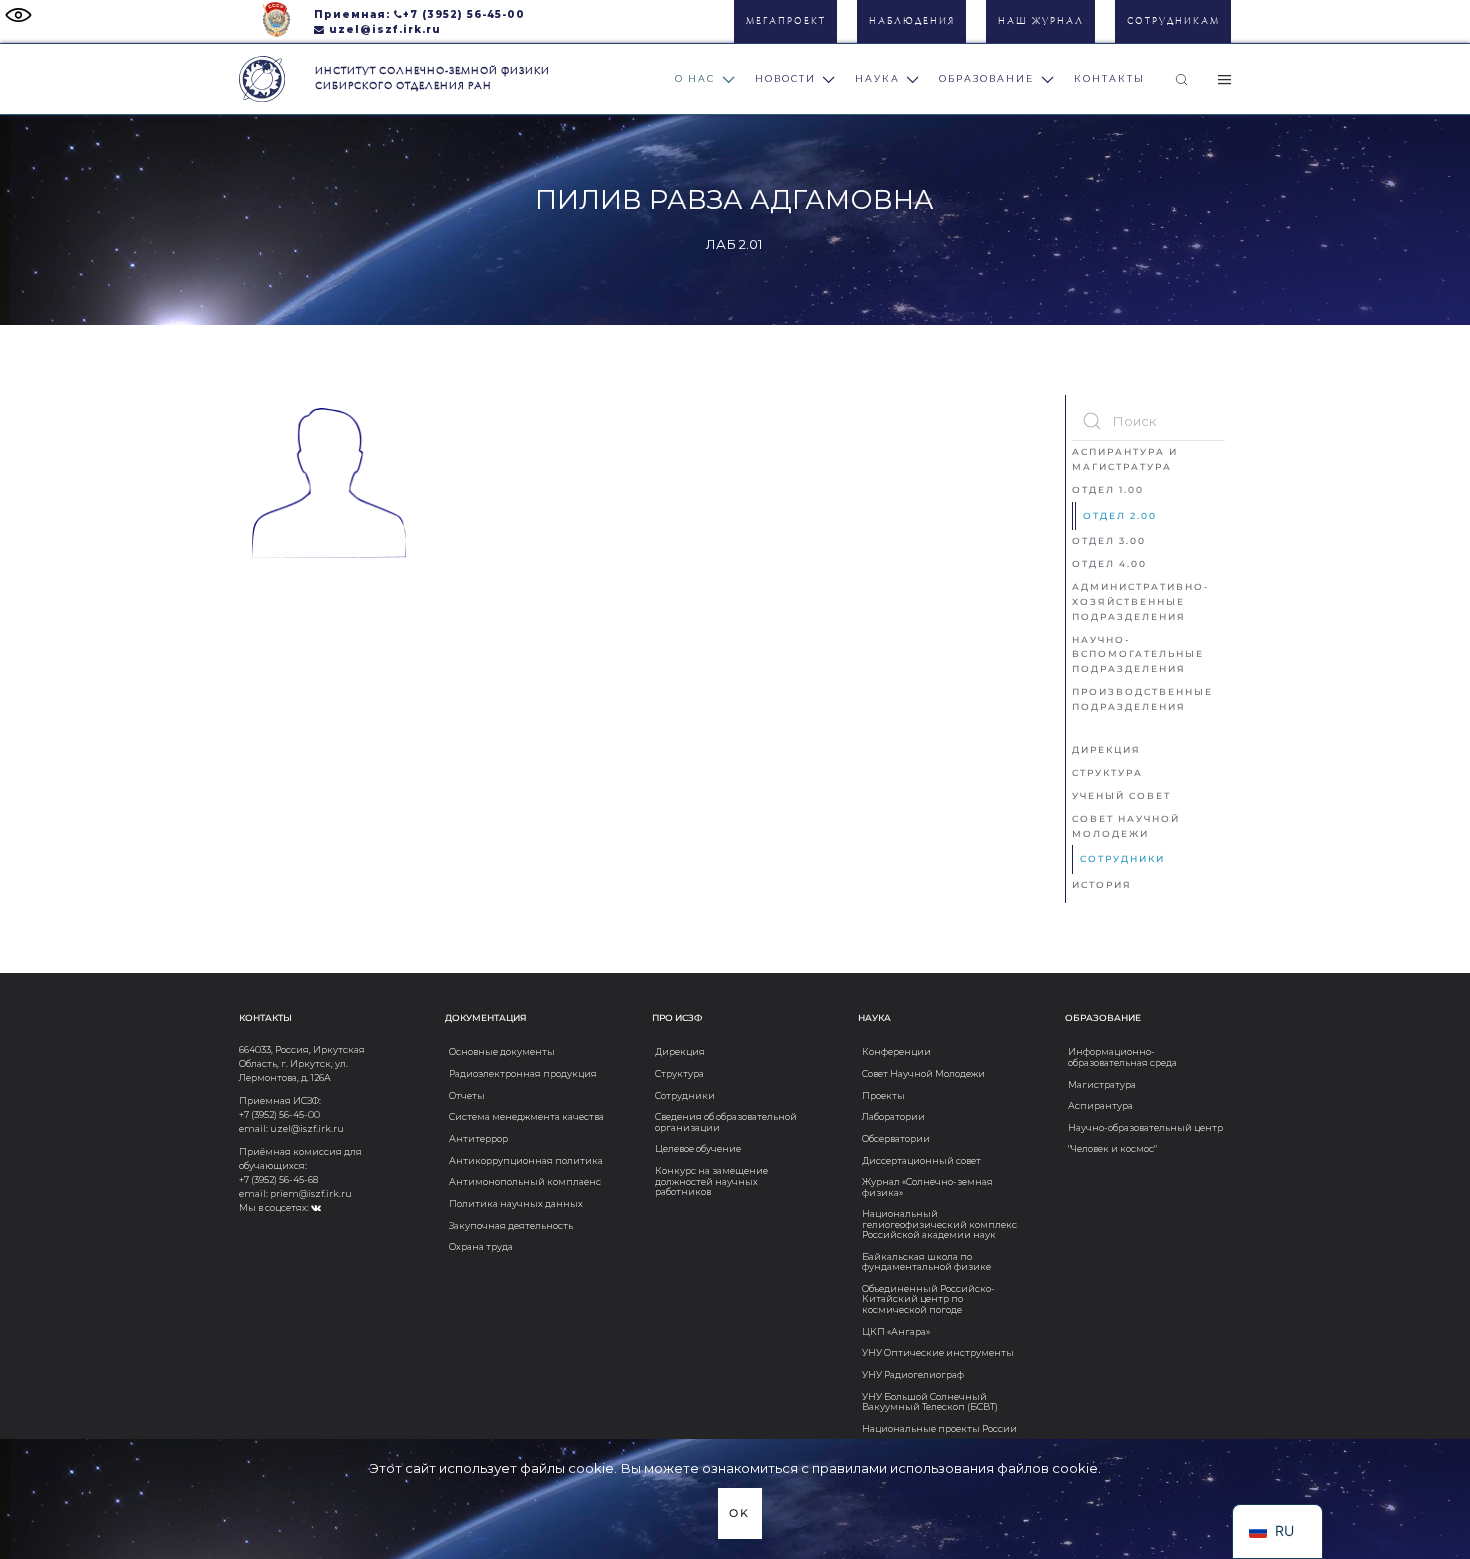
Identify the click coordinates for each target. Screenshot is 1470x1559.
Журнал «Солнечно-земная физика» (927, 1186)
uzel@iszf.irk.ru (385, 29)
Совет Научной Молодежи (1126, 826)
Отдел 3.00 (1109, 540)
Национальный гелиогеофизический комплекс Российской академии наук (939, 1224)
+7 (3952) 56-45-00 (464, 14)
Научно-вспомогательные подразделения (1138, 654)
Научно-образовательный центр (1145, 1127)
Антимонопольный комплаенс (525, 1181)
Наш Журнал (1041, 21)
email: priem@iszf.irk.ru (295, 1193)
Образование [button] (986, 78)
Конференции (896, 1051)
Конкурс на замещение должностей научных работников (711, 1181)
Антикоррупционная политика (526, 1160)
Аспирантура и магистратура (1125, 459)
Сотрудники (1122, 858)
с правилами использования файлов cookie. (951, 1468)
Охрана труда (481, 1246)
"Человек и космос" (1112, 1148)
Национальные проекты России (939, 1428)
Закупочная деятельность (511, 1225)
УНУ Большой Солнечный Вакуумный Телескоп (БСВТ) (930, 1401)
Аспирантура (1100, 1105)
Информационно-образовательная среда (1122, 1056)
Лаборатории (893, 1116)
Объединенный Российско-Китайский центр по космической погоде (928, 1299)
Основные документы (502, 1051)
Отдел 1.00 (1108, 489)
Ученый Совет (1121, 795)
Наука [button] (877, 78)
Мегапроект (786, 21)
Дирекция (1106, 749)
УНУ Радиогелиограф (913, 1374)
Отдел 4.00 (1109, 563)
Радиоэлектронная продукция (523, 1073)
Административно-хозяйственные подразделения (1140, 601)
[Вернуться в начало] (262, 79)
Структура (1107, 772)
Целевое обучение (698, 1148)
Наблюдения (912, 21)
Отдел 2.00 (1120, 515)
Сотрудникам (1173, 21)
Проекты (883, 1095)
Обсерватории (896, 1138)
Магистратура (1102, 1084)
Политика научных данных (516, 1203)
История (1102, 884)
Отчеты (467, 1095)
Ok (739, 1513)
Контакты (1109, 78)
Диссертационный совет (921, 1160)
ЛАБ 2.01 (734, 244)
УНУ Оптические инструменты (938, 1352)
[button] (1181, 79)
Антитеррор (478, 1138)
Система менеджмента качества (526, 1116)
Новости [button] (785, 78)
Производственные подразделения (1142, 699)
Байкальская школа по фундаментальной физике (926, 1261)
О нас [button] (695, 78)
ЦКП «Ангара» (896, 1331)
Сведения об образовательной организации (726, 1121)
